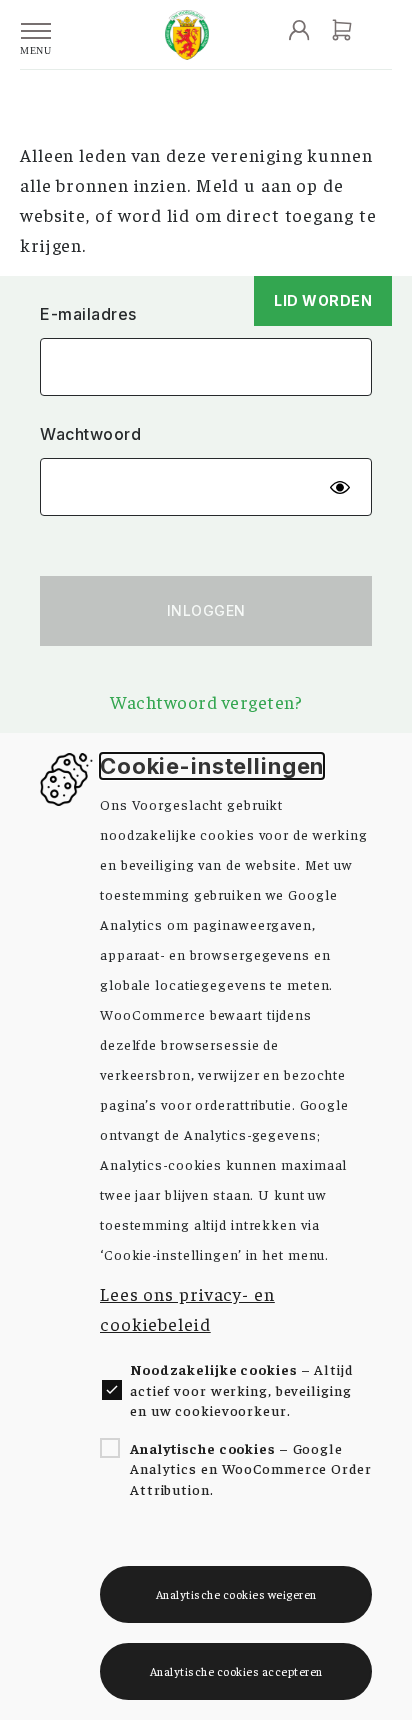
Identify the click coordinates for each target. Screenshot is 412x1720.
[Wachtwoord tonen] (340, 487)
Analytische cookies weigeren (236, 1594)
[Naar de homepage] (187, 35)
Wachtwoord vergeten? (206, 701)
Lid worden (323, 300)
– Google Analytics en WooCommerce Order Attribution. (251, 1468)
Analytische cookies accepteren (236, 1671)
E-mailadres (88, 314)
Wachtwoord (90, 434)
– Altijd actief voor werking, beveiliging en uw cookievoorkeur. (241, 1389)
